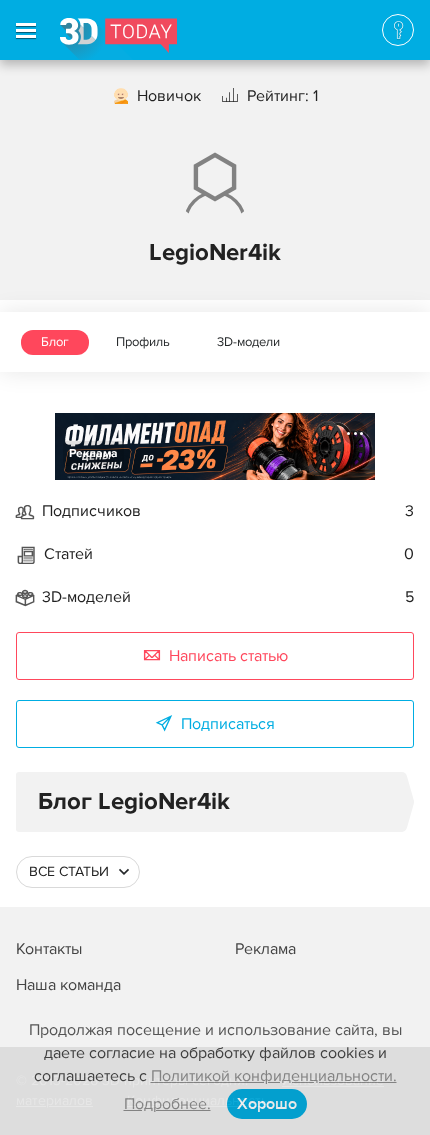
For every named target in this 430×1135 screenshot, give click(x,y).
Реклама (93, 453)
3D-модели (248, 342)
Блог (55, 342)
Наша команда (68, 985)
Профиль (143, 342)
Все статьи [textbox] (69, 871)
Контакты (49, 949)
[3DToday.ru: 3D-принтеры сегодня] (118, 39)
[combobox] (78, 872)
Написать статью (228, 656)
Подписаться (228, 724)
